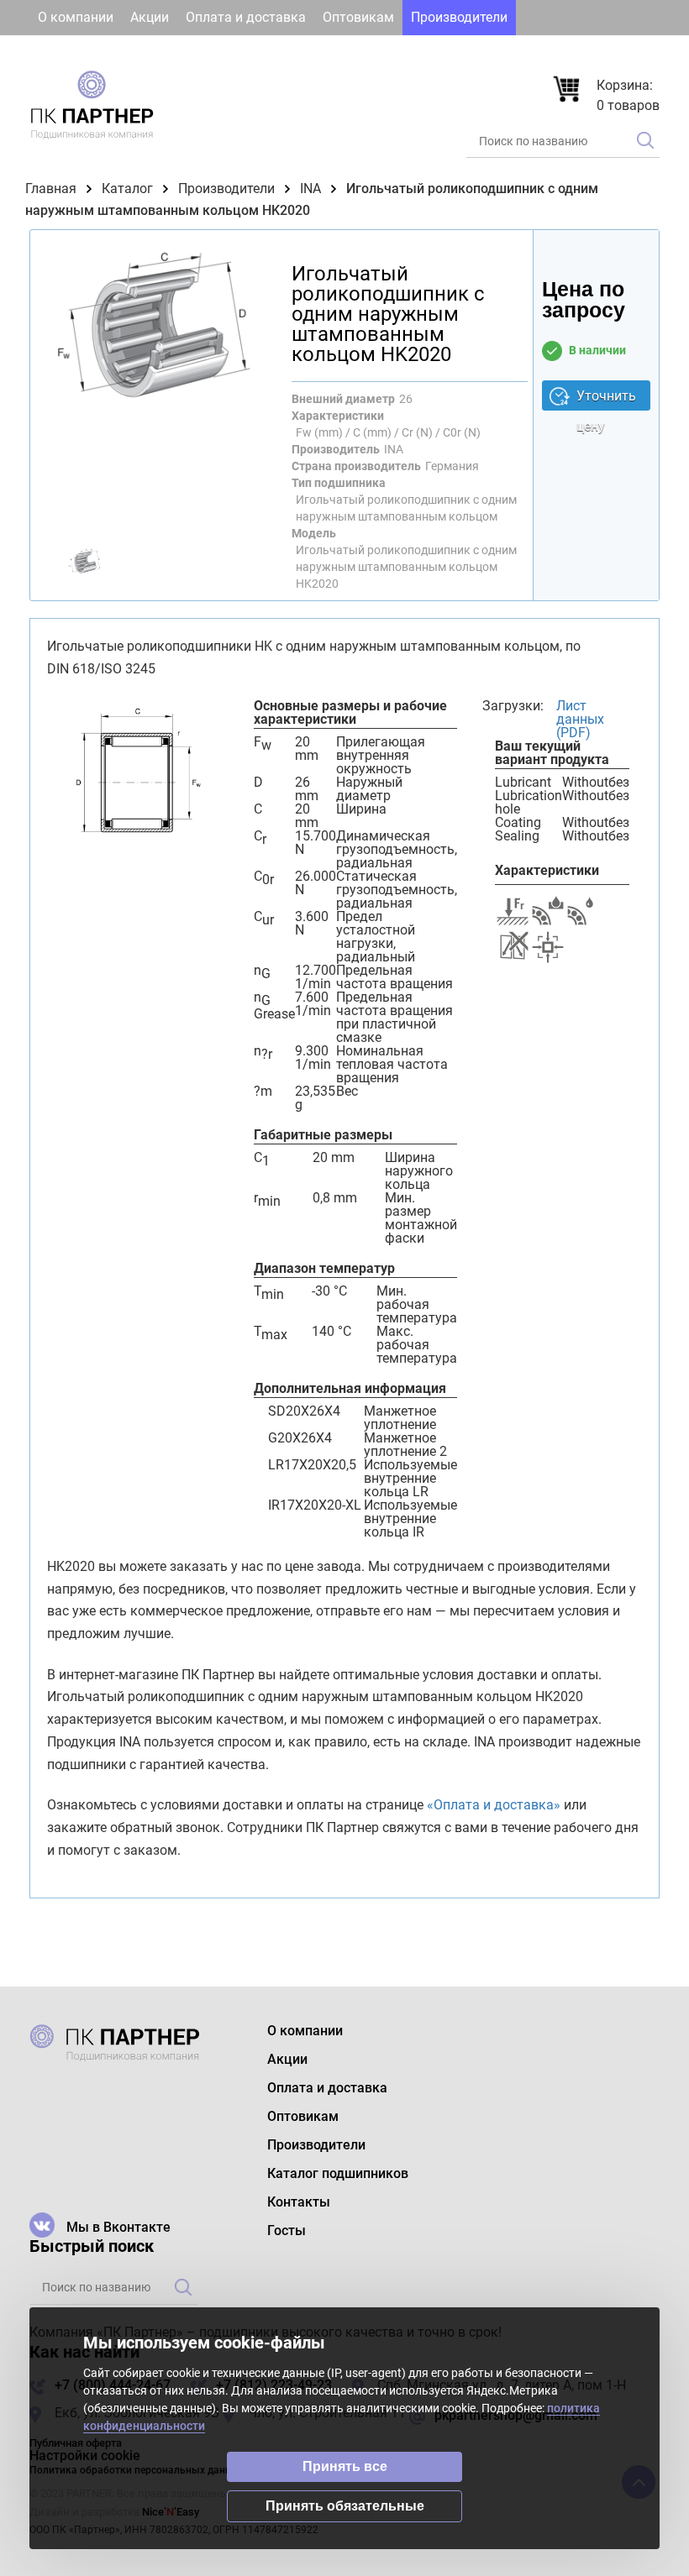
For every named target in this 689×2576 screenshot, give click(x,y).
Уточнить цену (606, 399)
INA (310, 188)
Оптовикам (358, 17)
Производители (459, 17)
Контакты (227, 52)
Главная (51, 188)
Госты (294, 52)
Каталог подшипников (108, 52)
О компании (76, 17)
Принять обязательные (345, 2506)
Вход (519, 52)
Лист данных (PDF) (580, 719)
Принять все (345, 2466)
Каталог (127, 188)
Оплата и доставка (246, 17)
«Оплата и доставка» (494, 1805)
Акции (150, 17)
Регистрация (610, 52)
